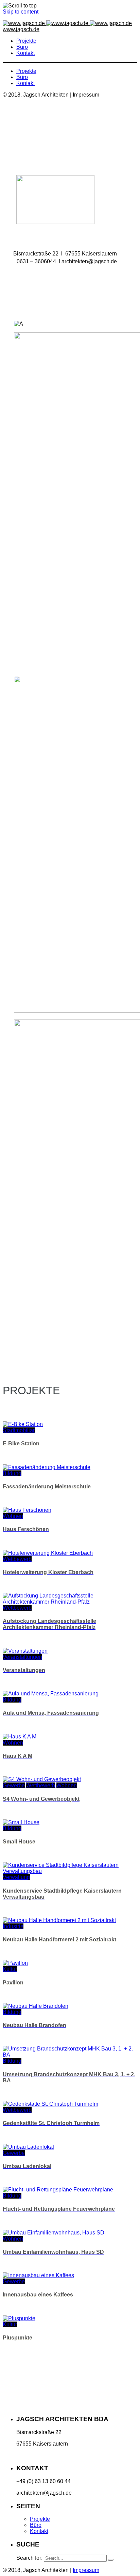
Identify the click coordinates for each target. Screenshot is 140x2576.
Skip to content (21, 12)
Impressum (86, 95)
